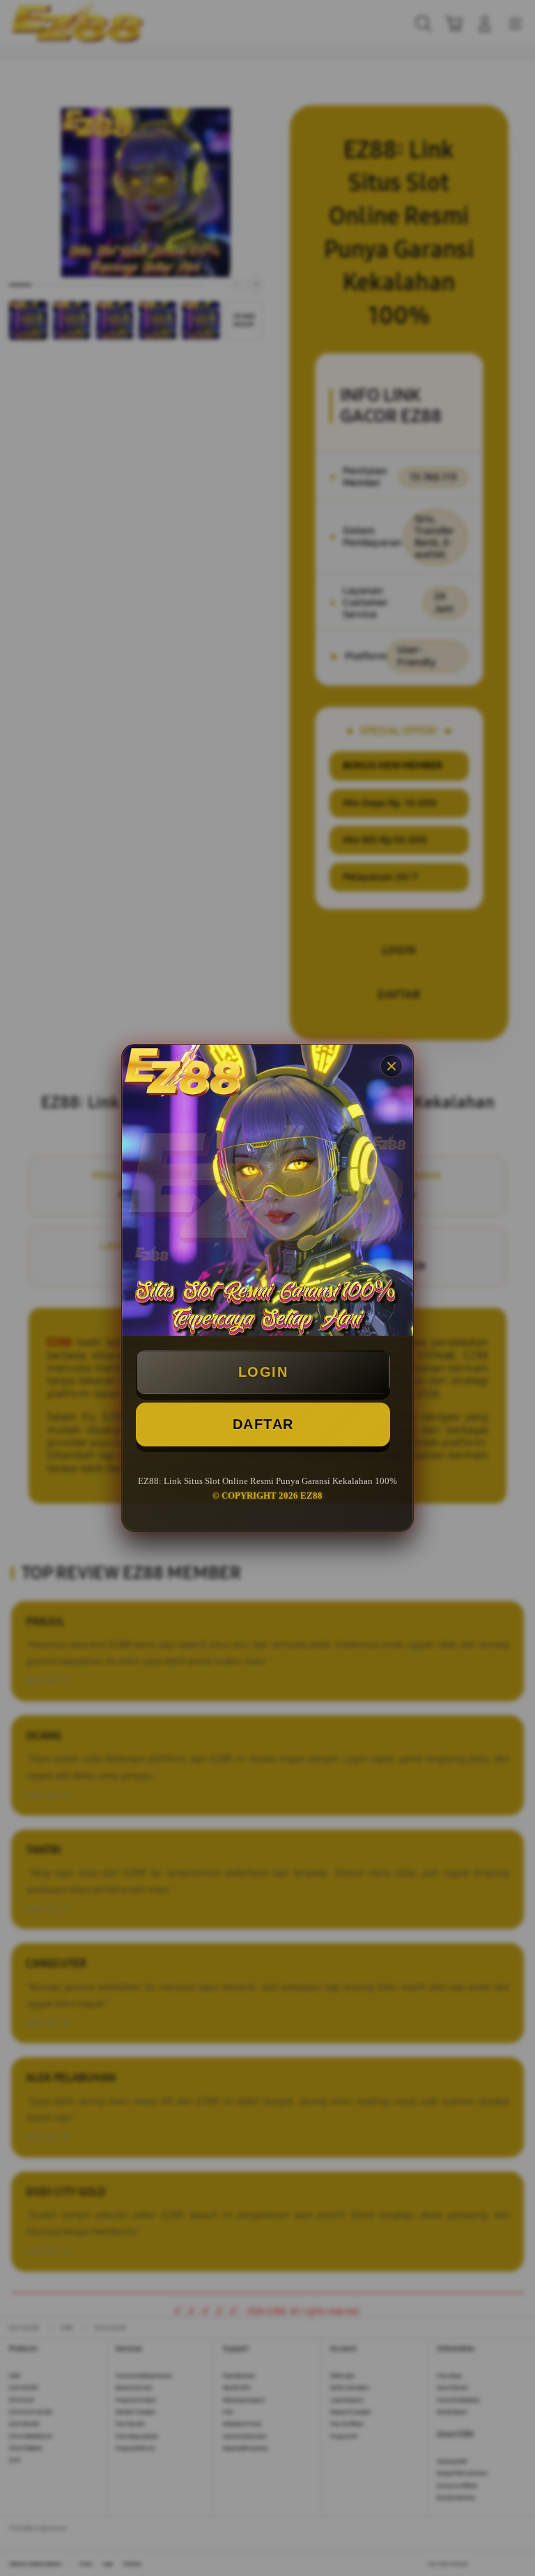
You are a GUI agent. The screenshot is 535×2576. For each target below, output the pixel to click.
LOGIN (263, 1372)
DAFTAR (263, 1424)
